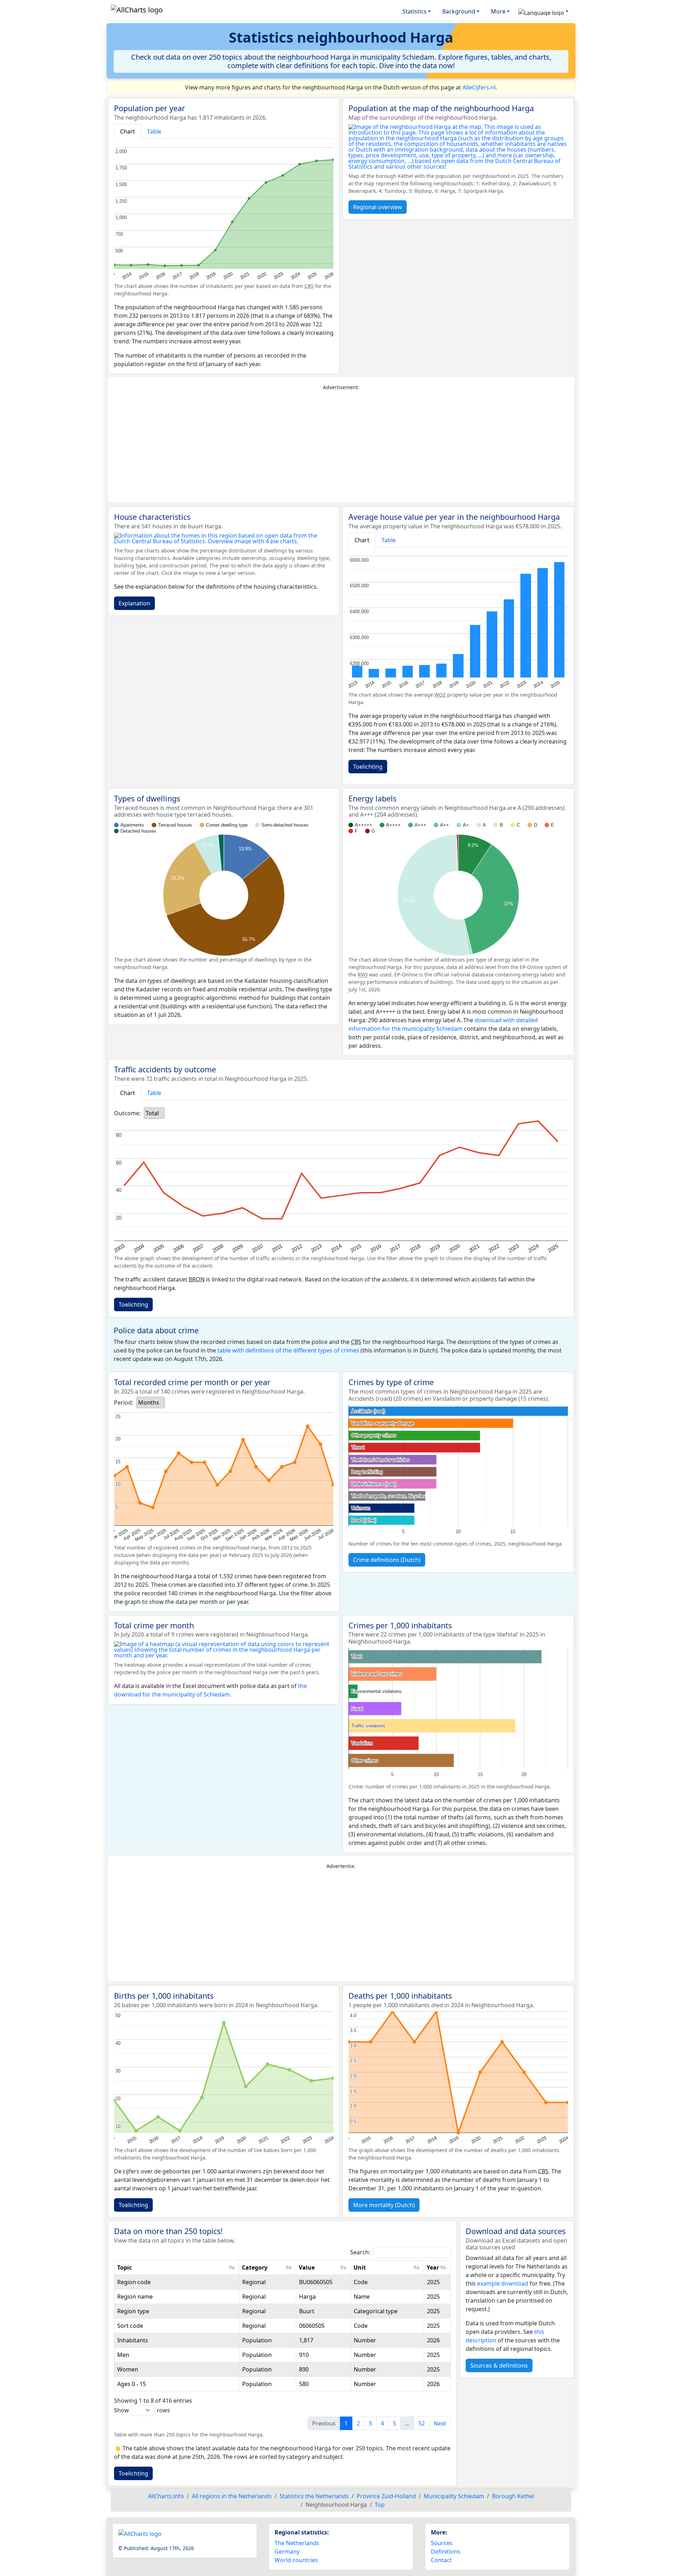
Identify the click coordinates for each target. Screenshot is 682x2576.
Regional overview (378, 207)
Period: (124, 1403)
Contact (441, 2560)
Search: (360, 2252)
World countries (296, 2560)
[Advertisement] (341, 447)
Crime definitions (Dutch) (387, 1560)
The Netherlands (297, 2543)
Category (255, 2267)
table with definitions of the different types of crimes (288, 1350)
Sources (442, 2543)
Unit (360, 2267)
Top (380, 2505)
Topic (125, 2267)
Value (307, 2267)
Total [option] (152, 1113)
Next (440, 2423)
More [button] (498, 11)
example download (503, 2283)
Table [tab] (154, 131)
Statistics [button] (415, 11)
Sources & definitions (499, 2365)
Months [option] (149, 1403)
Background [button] (459, 11)
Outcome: (127, 1113)
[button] (543, 11)
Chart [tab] (128, 131)
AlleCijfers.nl (479, 87)
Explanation (134, 603)
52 (422, 2423)
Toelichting (368, 767)
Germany (287, 2552)
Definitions (446, 2552)
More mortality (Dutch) (384, 2205)
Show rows (142, 2410)
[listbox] (154, 1113)
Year (433, 2267)
